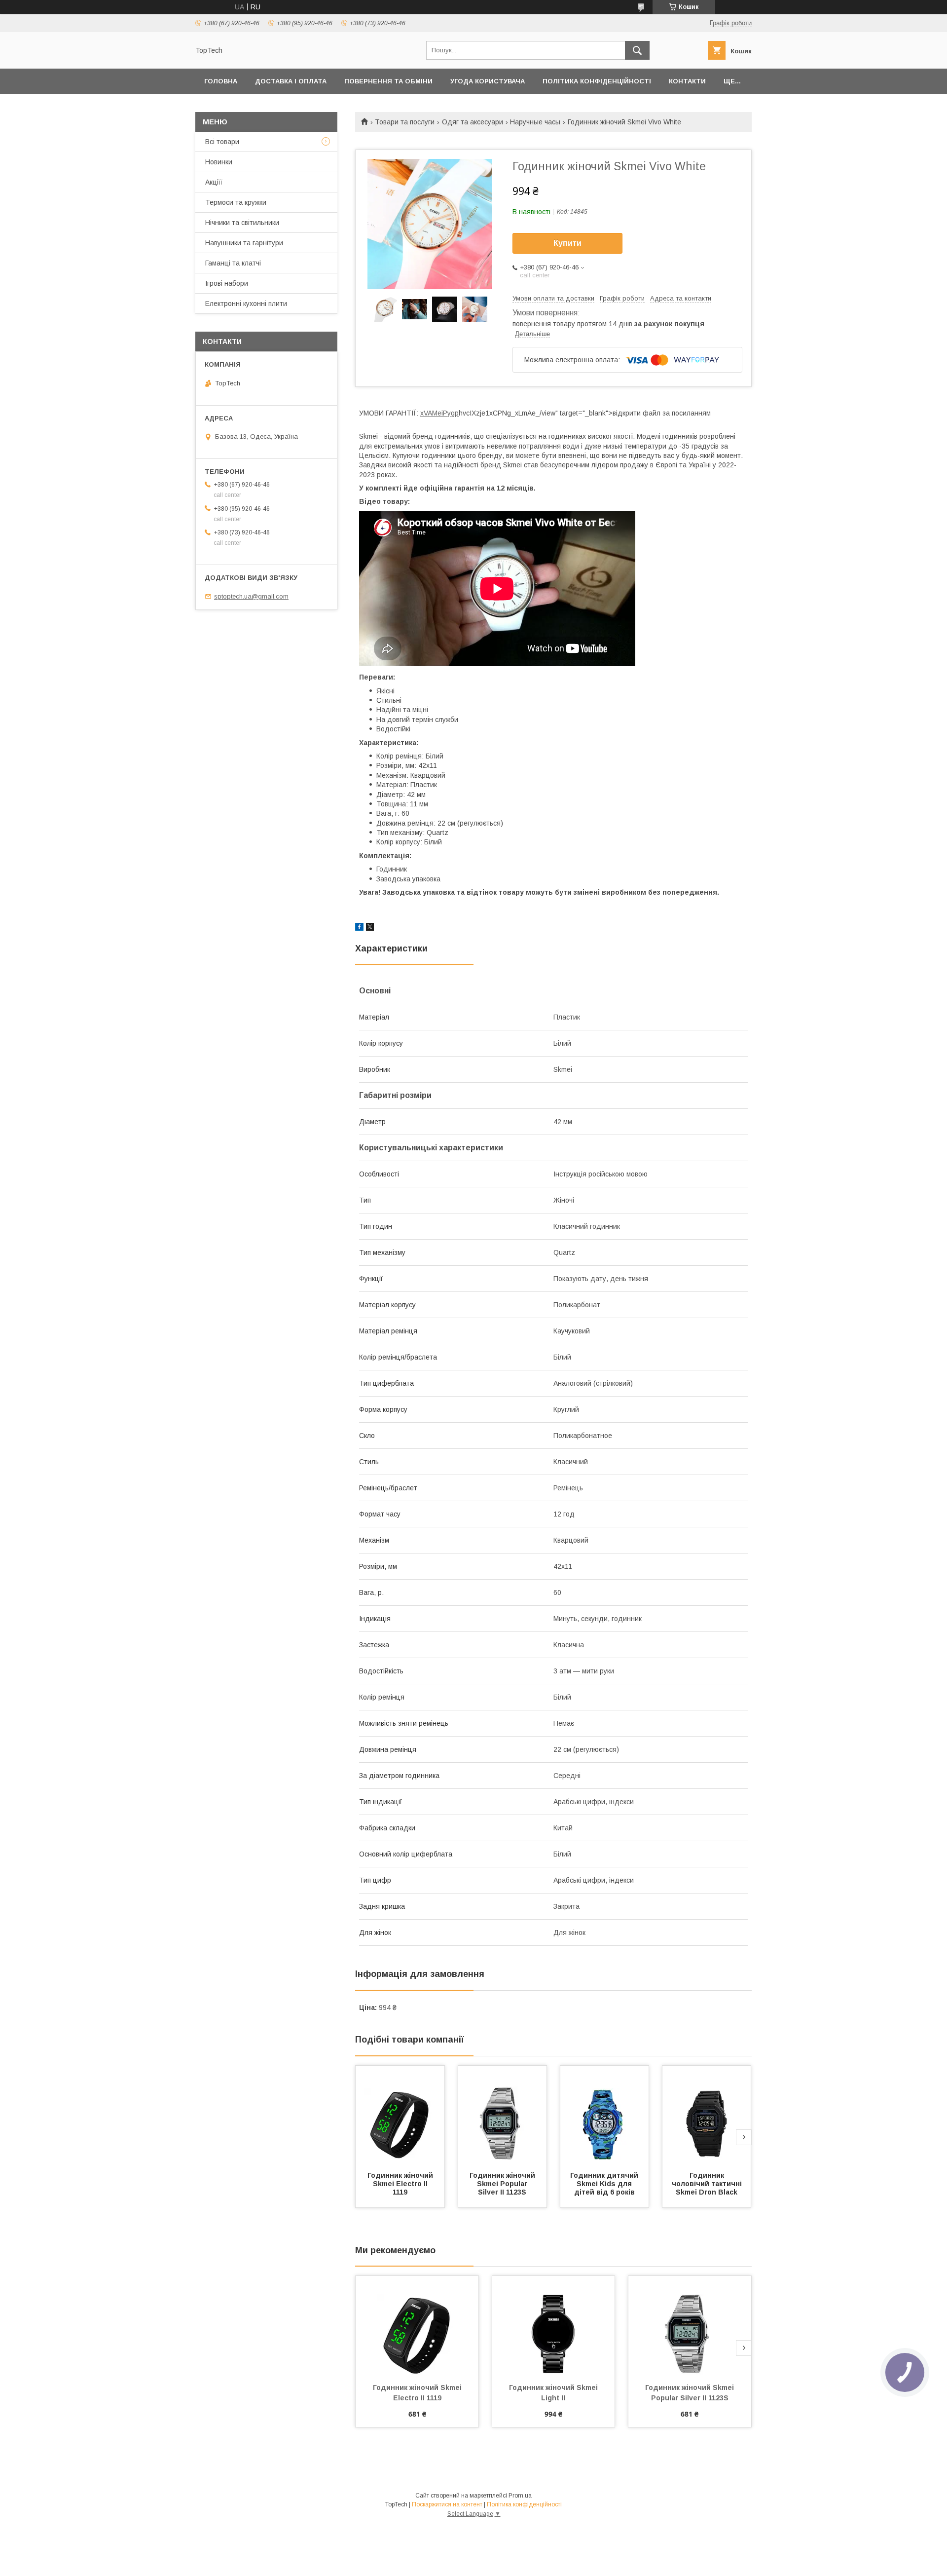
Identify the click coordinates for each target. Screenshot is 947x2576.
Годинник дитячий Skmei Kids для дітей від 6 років (605, 2184)
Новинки (219, 162)
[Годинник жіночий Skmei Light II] (554, 2325)
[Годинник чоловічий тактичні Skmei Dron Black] (707, 2115)
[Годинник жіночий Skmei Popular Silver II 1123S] (503, 2115)
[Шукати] (637, 50)
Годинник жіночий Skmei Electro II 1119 (401, 2184)
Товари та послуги (405, 122)
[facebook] (359, 928)
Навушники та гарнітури (244, 243)
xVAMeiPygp (439, 413)
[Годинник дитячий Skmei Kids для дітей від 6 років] (605, 2115)
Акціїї (214, 182)
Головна (221, 81)
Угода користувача (488, 81)
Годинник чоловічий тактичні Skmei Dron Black (708, 2184)
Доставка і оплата (291, 81)
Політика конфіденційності (597, 81)
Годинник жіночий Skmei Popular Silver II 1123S (503, 2184)
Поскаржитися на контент (447, 2504)
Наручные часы (535, 122)
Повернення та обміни (388, 81)
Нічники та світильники (242, 223)
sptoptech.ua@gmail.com (251, 596)
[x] (370, 928)
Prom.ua (520, 2496)
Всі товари (222, 142)
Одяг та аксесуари (473, 122)
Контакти (687, 81)
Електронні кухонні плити (246, 303)
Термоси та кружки (236, 202)
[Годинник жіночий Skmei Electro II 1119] (400, 2115)
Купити (567, 243)
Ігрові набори (227, 283)
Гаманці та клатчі (233, 263)
